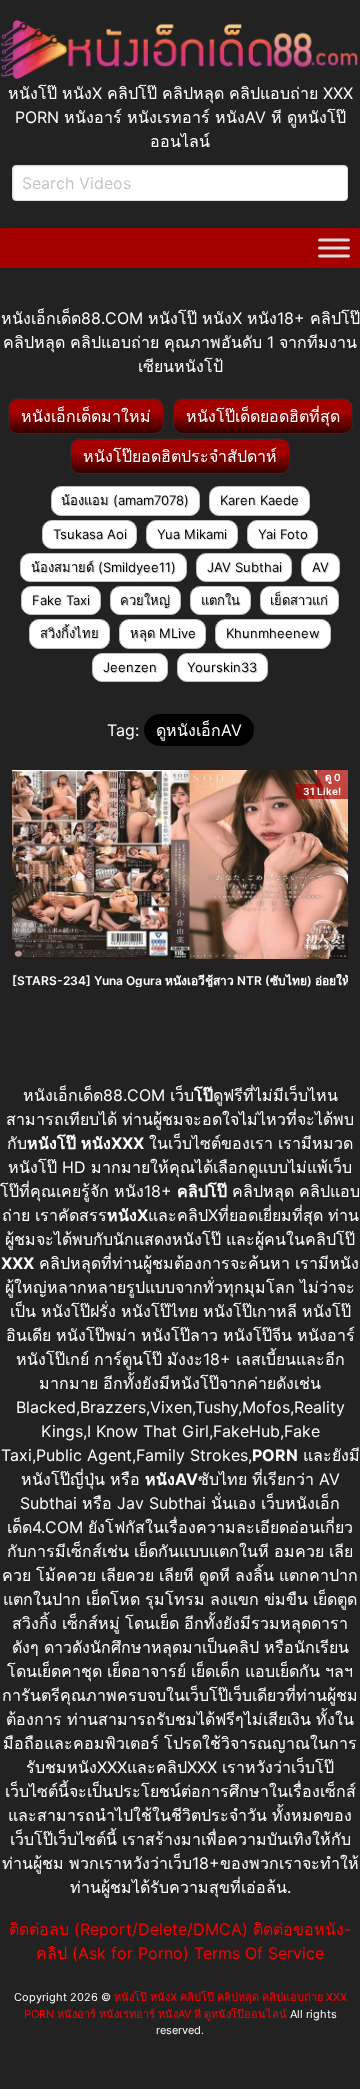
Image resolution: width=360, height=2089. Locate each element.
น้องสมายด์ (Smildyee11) (103, 567)
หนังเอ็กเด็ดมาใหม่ (86, 416)
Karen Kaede (259, 500)
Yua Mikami (192, 534)
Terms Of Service (259, 1953)
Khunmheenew (273, 633)
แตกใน (220, 600)
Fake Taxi (61, 600)
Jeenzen (130, 667)
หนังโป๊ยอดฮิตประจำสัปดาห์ (180, 456)
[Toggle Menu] (334, 248)
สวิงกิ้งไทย (69, 633)
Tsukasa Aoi (90, 534)
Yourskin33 (222, 667)
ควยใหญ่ (145, 600)
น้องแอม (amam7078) (125, 500)
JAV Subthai (244, 567)
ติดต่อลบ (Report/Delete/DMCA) (128, 1929)
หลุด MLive (163, 633)
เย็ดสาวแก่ (299, 600)
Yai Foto (283, 534)
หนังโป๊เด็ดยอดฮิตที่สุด (263, 416)
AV (320, 567)
